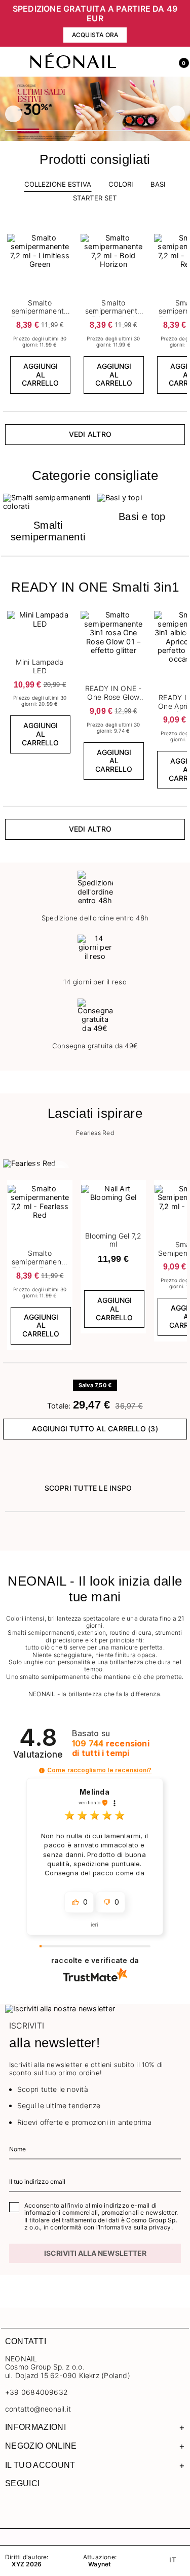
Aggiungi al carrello (40, 375)
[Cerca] (136, 62)
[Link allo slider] (95, 109)
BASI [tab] (158, 184)
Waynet (100, 2564)
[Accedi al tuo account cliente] (158, 62)
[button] (180, 62)
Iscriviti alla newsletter (95, 2253)
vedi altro (90, 434)
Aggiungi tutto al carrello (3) (95, 1429)
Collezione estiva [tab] (58, 184)
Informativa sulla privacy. (136, 2227)
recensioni (111, 1748)
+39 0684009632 (36, 2392)
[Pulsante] (66, 237)
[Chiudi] (182, 24)
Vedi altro (90, 829)
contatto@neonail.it (38, 2409)
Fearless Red (95, 1133)
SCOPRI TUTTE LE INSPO (88, 1488)
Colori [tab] (121, 184)
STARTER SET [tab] (95, 198)
